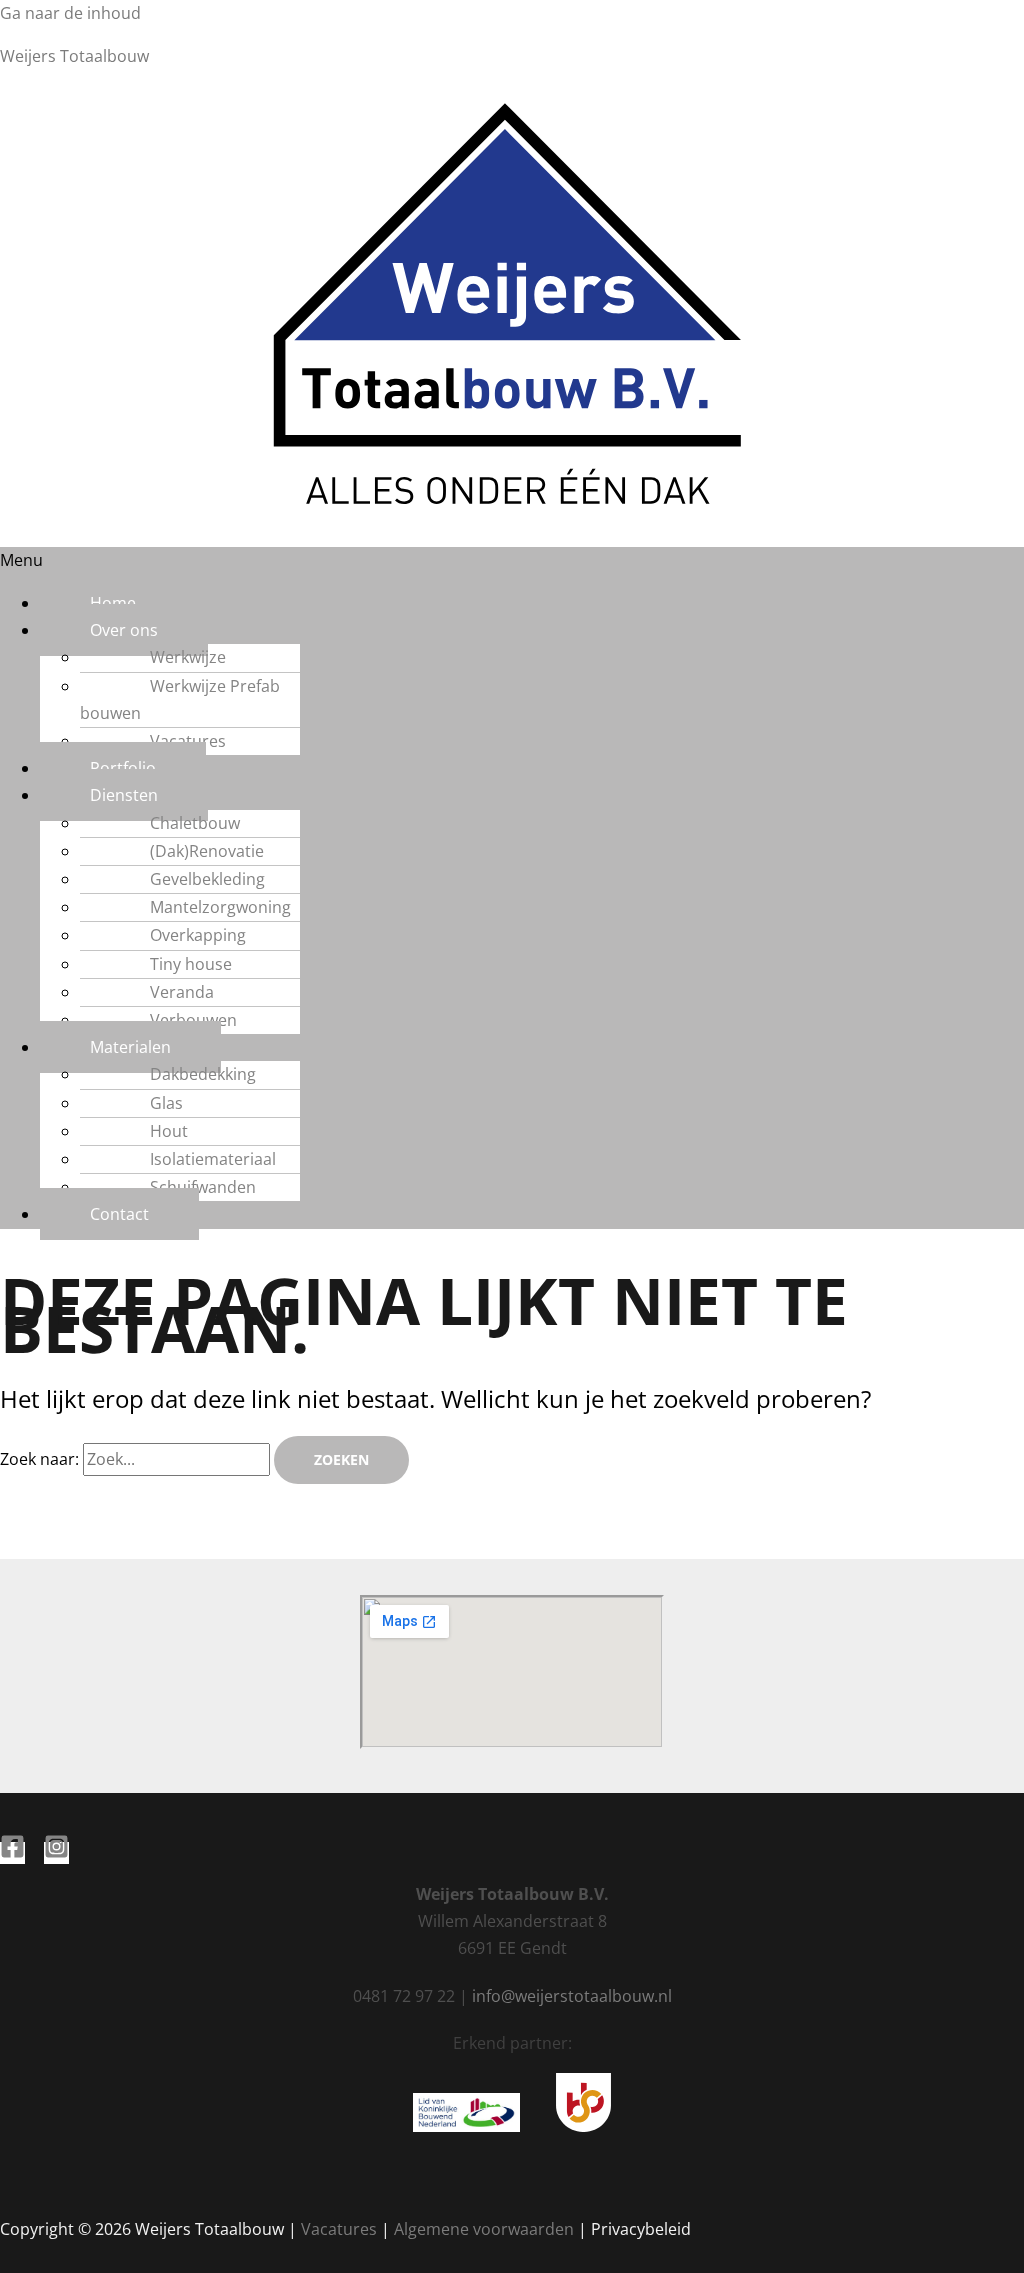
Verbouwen (193, 1020)
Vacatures (188, 741)
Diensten (124, 795)
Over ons (124, 630)
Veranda (182, 992)
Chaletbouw (195, 823)
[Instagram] (56, 1853)
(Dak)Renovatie (207, 851)
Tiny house (191, 964)
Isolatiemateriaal (213, 1159)
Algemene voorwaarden (484, 2229)
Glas (166, 1103)
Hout (169, 1131)
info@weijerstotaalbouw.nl (572, 1996)
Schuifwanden (203, 1187)
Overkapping (198, 935)
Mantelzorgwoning (220, 907)
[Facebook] (12, 1853)
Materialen (130, 1047)
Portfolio (123, 768)
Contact (119, 1214)
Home (113, 603)
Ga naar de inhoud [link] (70, 13)
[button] (512, 560)
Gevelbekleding (207, 879)
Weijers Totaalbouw (74, 56)
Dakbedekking (203, 1074)
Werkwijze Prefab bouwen (180, 699)
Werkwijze (188, 657)
